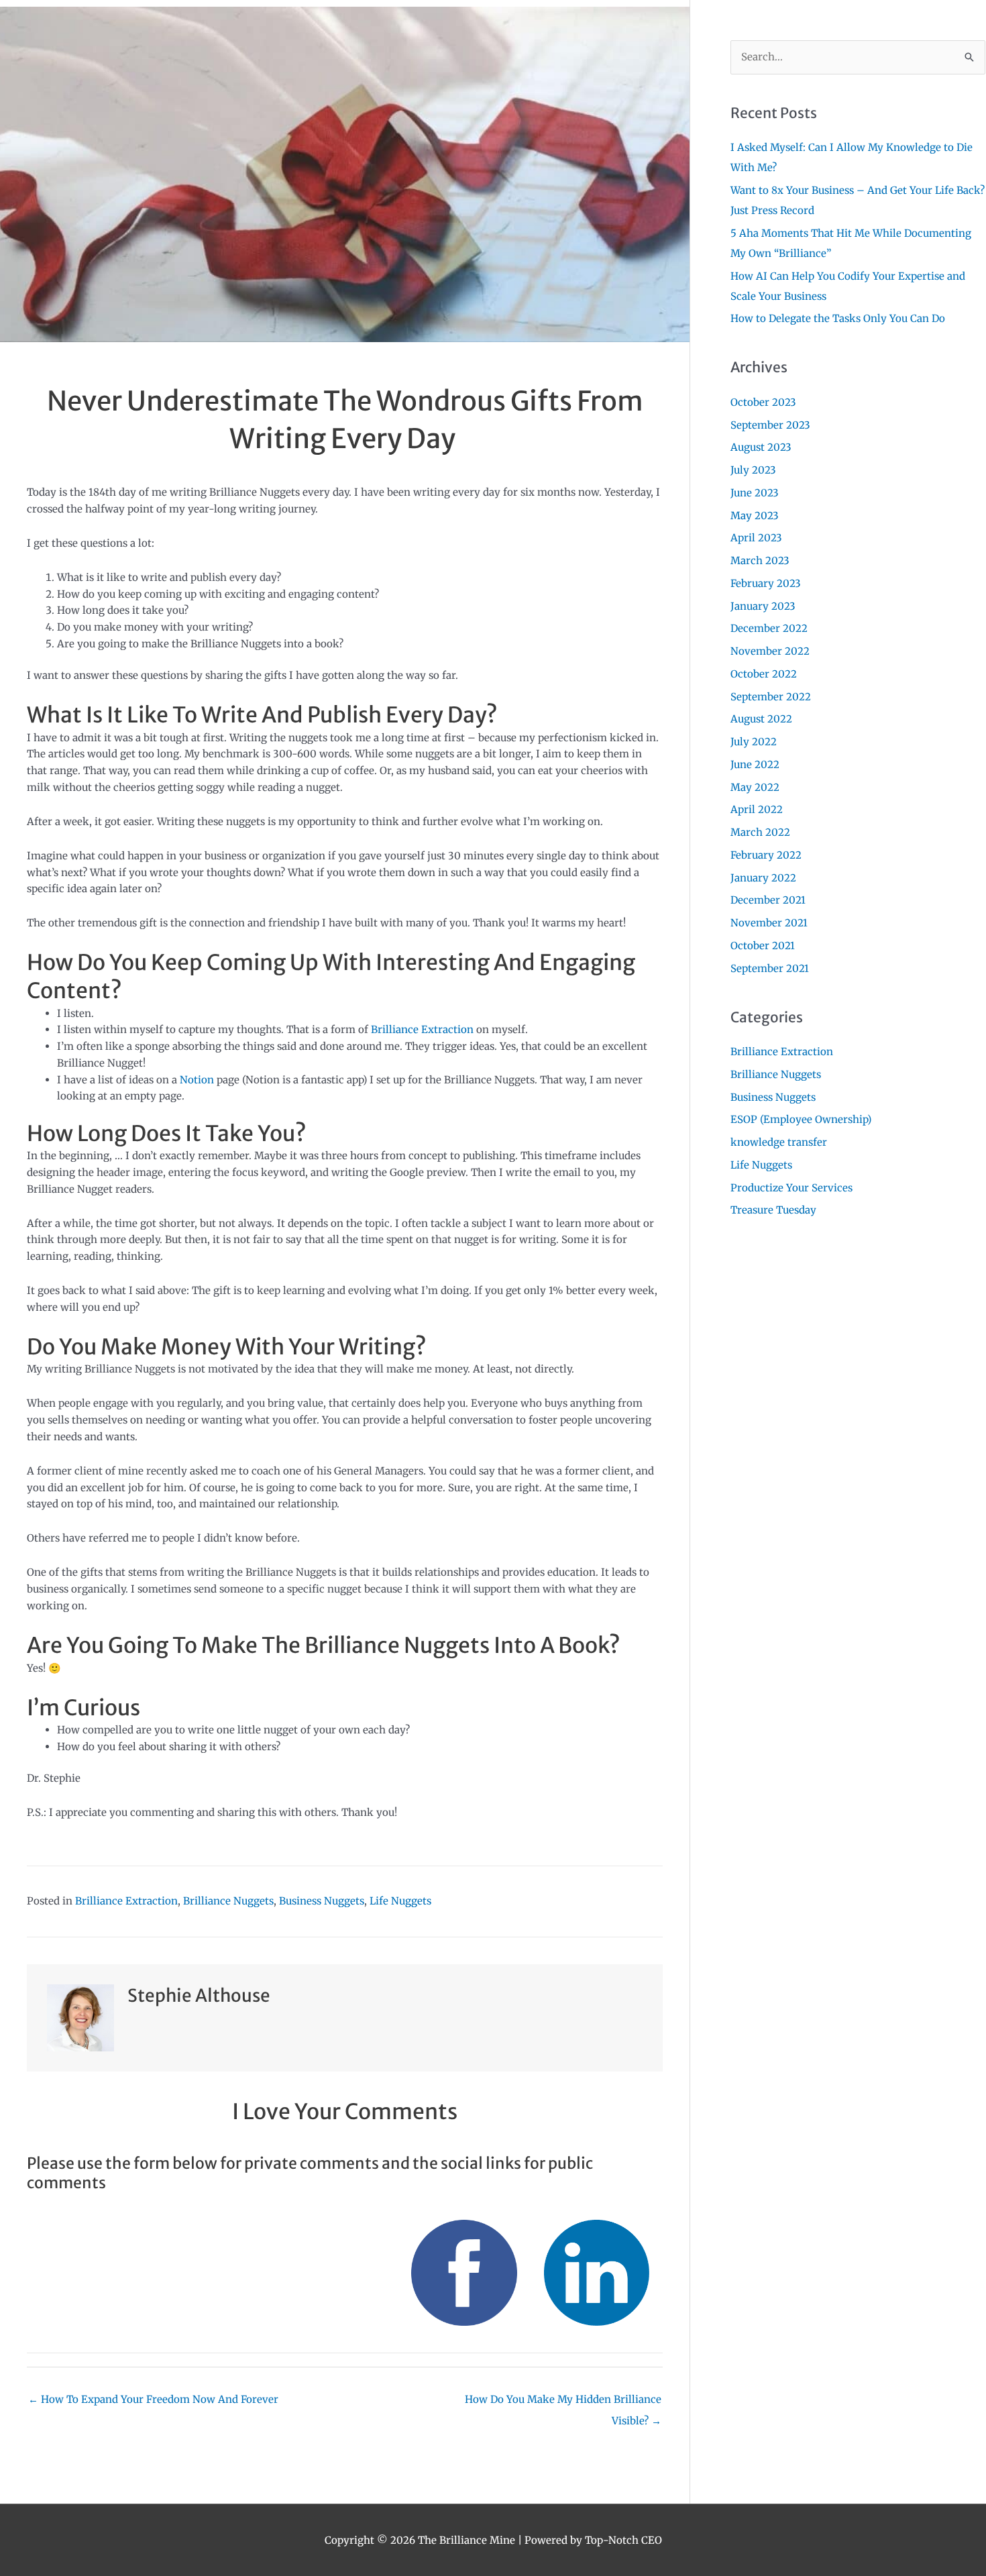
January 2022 (763, 878)
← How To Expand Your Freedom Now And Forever (153, 2399)
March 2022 (760, 832)
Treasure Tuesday (773, 1210)
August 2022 (761, 719)
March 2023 (760, 560)
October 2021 (763, 946)
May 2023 (755, 516)
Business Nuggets (322, 1901)
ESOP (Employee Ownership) (801, 1119)
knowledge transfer (779, 1142)
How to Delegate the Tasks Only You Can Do (838, 318)
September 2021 (770, 968)
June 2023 (755, 493)
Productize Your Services (791, 1188)
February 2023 (766, 583)
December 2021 (768, 900)
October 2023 (763, 402)
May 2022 (755, 787)
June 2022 (755, 764)
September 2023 (770, 425)
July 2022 (754, 742)
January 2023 (763, 606)
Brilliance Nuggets (228, 1901)
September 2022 (771, 697)
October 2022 (764, 674)
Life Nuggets (400, 1901)
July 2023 (753, 470)
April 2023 (756, 538)
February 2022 (766, 855)
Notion (197, 1080)
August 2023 (761, 447)
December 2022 (769, 628)
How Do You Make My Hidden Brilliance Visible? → (563, 2403)
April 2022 (757, 809)
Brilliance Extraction (422, 1029)
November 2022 (770, 651)
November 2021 (769, 923)
